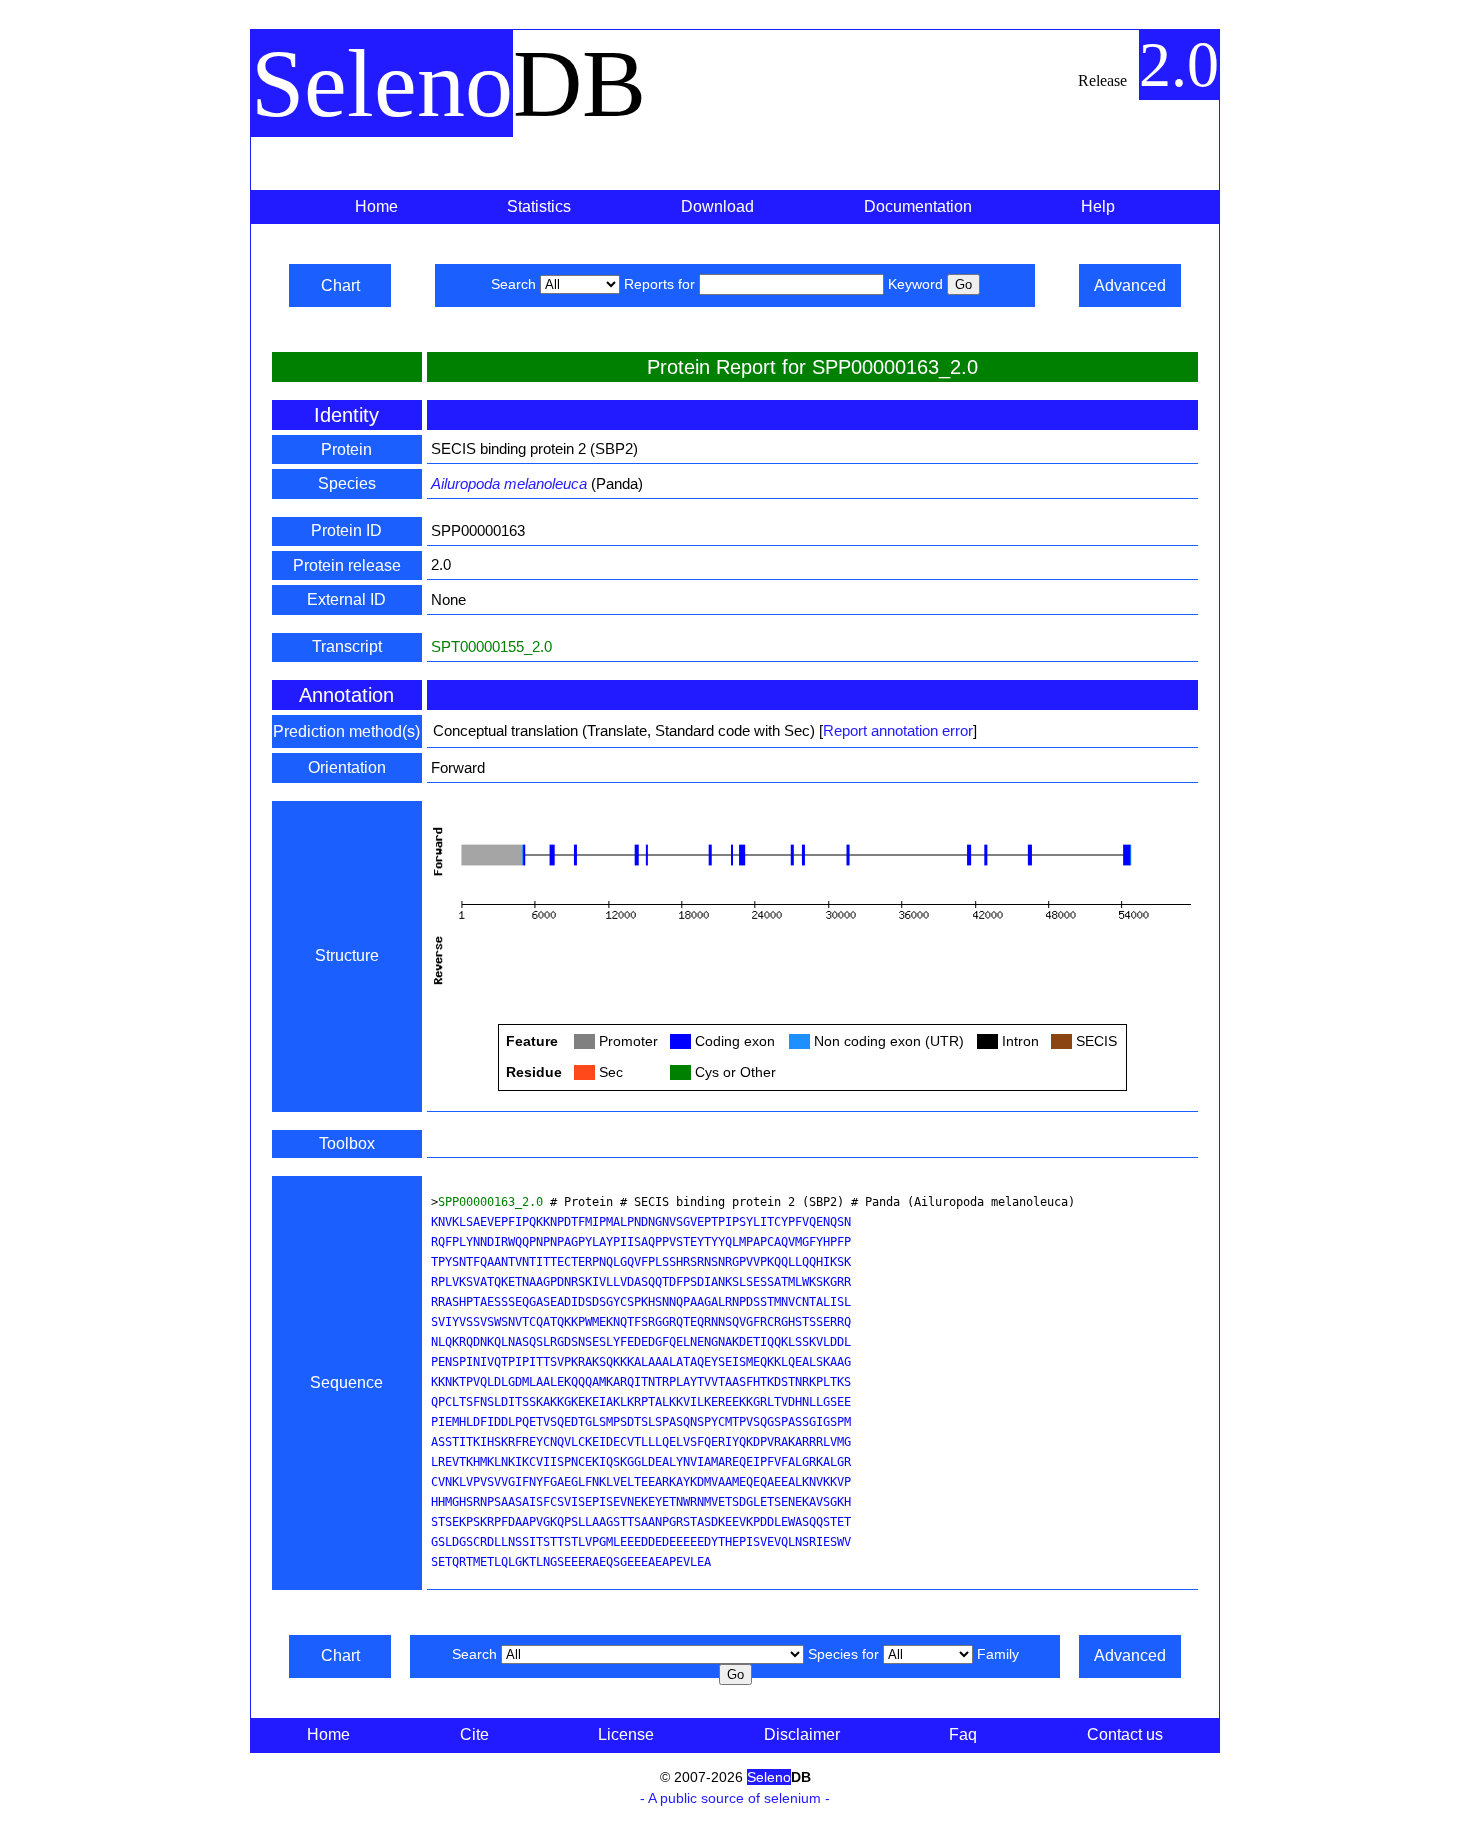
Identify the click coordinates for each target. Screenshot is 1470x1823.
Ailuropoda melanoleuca (509, 483)
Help (1098, 206)
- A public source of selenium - (735, 1798)
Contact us (1125, 1734)
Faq (963, 1734)
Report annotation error (898, 730)
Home (376, 206)
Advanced (1130, 285)
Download (717, 206)
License (626, 1734)
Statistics (539, 206)
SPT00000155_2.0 (491, 646)
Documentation (918, 206)
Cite (474, 1734)
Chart (340, 285)
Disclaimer (802, 1734)
